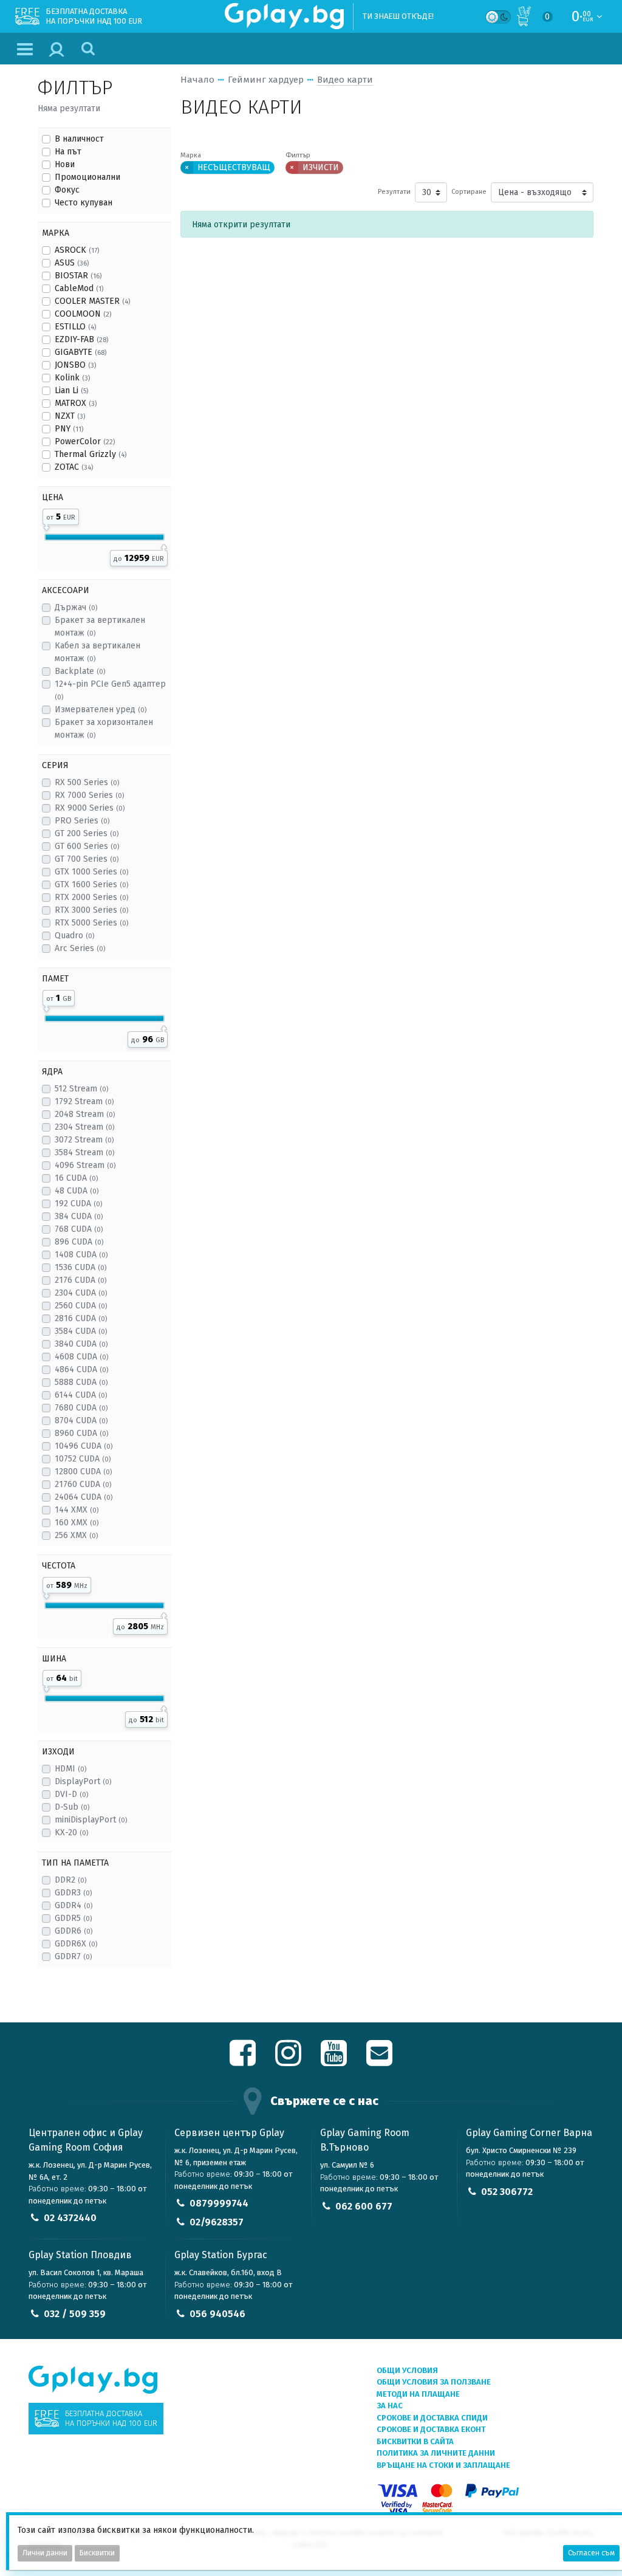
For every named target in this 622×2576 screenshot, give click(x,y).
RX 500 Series (87, 782)
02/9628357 (217, 2222)
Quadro (74, 936)
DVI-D (71, 1794)
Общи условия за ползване (434, 2382)
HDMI (70, 1769)
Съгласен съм (591, 2553)
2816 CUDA (81, 1318)
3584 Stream (84, 1152)
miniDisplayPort (91, 1820)
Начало (197, 80)
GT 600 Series (87, 846)
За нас (390, 2406)
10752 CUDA (83, 1459)
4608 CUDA (81, 1357)
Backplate (80, 671)
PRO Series (82, 821)
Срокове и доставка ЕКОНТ (431, 2429)
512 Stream (81, 1089)
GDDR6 (73, 1931)
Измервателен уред (101, 709)
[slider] (46, 526)
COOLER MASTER (92, 301)
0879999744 (219, 2203)
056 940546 (217, 2314)
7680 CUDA (81, 1408)
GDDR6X (76, 1944)
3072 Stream (84, 1140)
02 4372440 (70, 2218)
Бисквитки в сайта (415, 2441)
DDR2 (70, 1880)
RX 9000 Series (90, 808)
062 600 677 (364, 2206)
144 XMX (77, 1510)
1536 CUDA (80, 1267)
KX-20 (71, 1832)
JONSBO (75, 365)
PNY (69, 429)
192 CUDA (78, 1204)
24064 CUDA (84, 1497)
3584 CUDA (81, 1331)
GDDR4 (73, 1905)
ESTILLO (75, 327)
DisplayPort (83, 1781)
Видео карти (345, 80)
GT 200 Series (87, 833)
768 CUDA (79, 1229)
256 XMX (76, 1535)
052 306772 (507, 2192)
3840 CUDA (81, 1344)
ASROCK (77, 250)
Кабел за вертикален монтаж (97, 652)
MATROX (76, 403)
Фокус (67, 190)
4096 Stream (85, 1165)
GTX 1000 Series (91, 872)
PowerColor (85, 441)
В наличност (79, 139)
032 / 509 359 (75, 2314)
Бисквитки (97, 2553)
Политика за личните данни (436, 2453)
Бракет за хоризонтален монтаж (104, 729)
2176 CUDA (80, 1280)
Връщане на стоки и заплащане (443, 2465)
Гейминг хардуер (266, 80)
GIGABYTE (80, 352)
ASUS (72, 263)
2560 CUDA (81, 1306)
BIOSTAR (78, 276)
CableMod (79, 288)
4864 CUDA (81, 1369)
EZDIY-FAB (81, 339)
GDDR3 (73, 1893)
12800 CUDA (83, 1472)
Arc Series (80, 948)
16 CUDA (76, 1178)
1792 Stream (84, 1101)
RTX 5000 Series (91, 923)
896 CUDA (79, 1242)
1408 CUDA (81, 1255)
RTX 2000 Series (91, 897)
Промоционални (87, 177)
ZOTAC (74, 467)
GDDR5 (73, 1918)
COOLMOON (83, 314)
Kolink (72, 378)
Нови (65, 164)
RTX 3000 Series (91, 910)
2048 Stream (85, 1114)
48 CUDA (77, 1191)
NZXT (70, 416)
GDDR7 (73, 1956)
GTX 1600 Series (91, 884)
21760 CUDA (83, 1484)
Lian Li (71, 390)
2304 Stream (84, 1127)
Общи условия (407, 2370)
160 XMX (77, 1523)
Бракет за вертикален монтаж (100, 627)
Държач (76, 607)
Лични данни (45, 2553)
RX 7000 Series (89, 795)
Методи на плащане (418, 2394)
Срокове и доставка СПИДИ (432, 2418)
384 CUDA (79, 1216)
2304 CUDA (81, 1293)
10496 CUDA (84, 1446)
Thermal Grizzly (91, 454)
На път (68, 152)
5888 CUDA (81, 1382)
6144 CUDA (81, 1395)
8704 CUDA (81, 1420)
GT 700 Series (87, 859)
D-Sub (72, 1807)
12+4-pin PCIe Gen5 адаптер (110, 690)
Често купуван (84, 203)
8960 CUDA (81, 1433)
